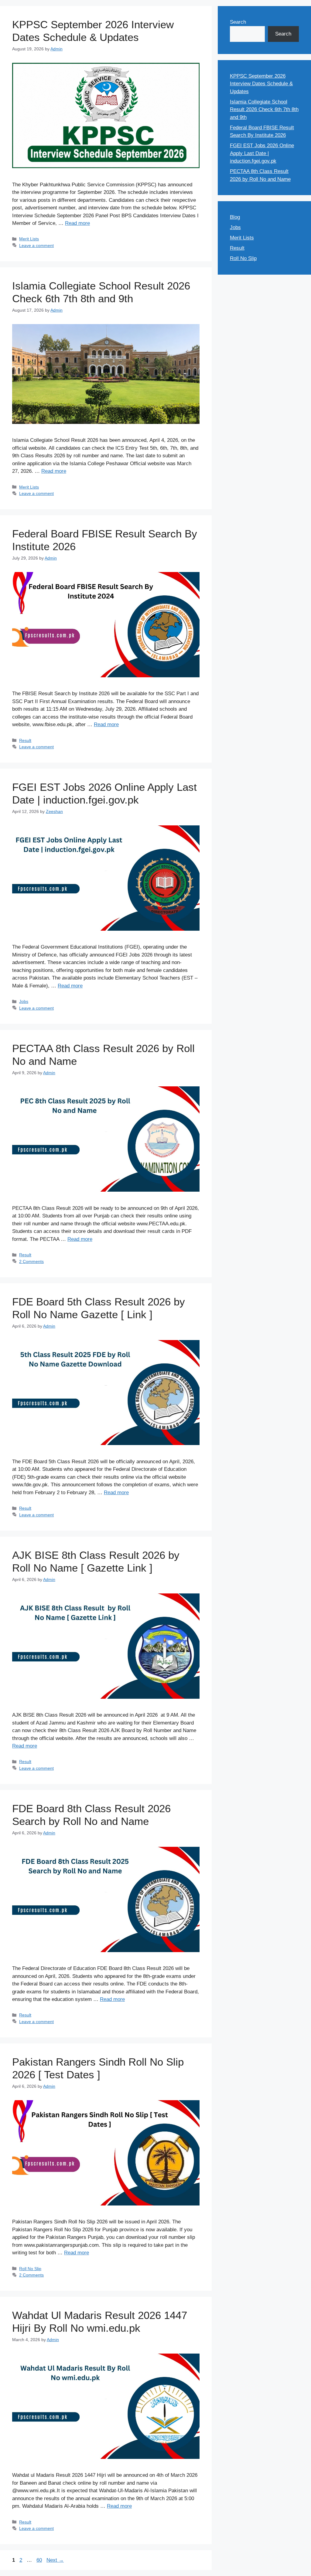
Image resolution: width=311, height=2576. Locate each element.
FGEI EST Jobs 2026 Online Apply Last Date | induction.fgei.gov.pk (262, 153)
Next (55, 2560)
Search (238, 22)
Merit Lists (29, 239)
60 (40, 2560)
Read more (77, 223)
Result (25, 740)
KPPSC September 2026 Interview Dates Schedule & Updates (261, 84)
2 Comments (31, 1261)
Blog (235, 217)
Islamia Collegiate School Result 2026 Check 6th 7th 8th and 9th (264, 110)
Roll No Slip (30, 2269)
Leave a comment (36, 245)
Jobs (24, 1001)
